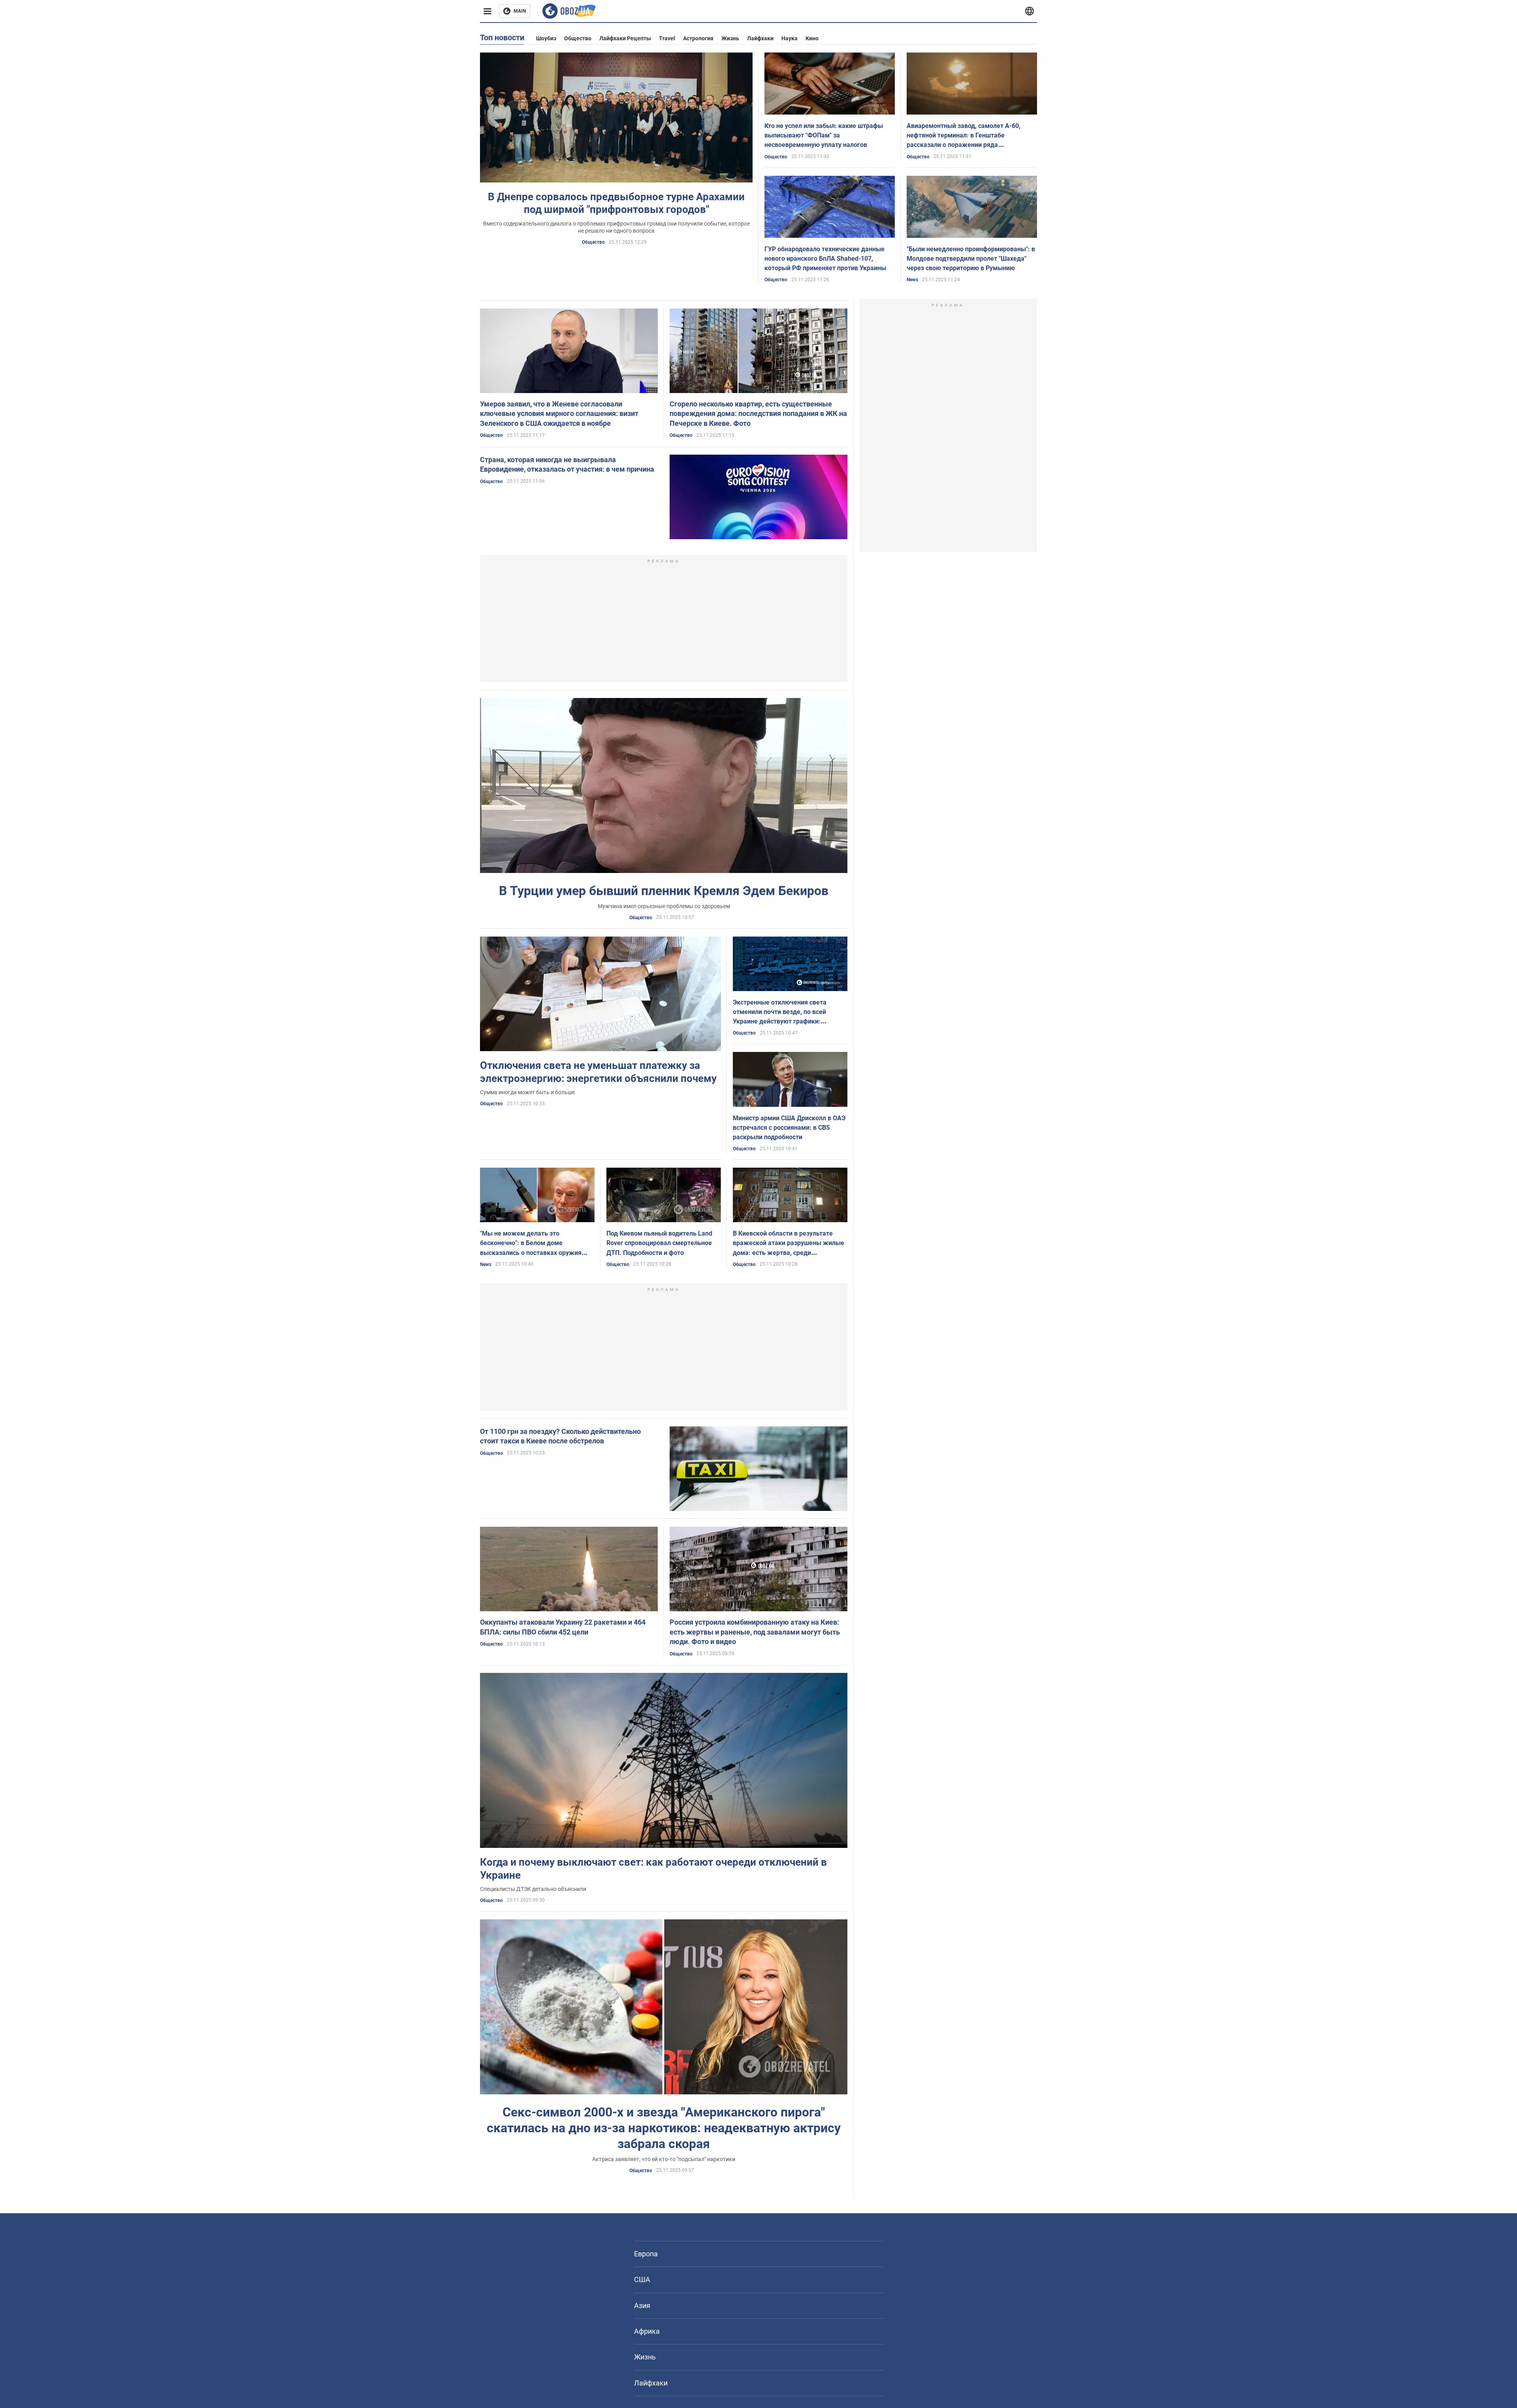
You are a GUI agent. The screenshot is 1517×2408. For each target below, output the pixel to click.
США (642, 2279)
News (912, 280)
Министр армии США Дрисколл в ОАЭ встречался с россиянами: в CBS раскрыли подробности (789, 1128)
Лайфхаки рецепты (625, 38)
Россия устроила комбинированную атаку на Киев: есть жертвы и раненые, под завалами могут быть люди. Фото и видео (755, 1632)
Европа (646, 2254)
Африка (647, 2331)
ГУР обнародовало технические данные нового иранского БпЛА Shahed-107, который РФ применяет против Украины (825, 259)
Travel (667, 38)
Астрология (698, 38)
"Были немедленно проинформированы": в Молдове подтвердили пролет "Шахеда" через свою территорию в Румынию (971, 259)
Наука (790, 38)
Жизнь (730, 38)
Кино (812, 38)
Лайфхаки (760, 38)
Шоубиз (546, 38)
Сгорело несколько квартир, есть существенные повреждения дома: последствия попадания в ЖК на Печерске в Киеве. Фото (758, 414)
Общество (578, 38)
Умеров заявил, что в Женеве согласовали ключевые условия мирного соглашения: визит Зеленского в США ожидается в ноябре (559, 414)
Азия (642, 2305)
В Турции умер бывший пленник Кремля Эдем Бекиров (664, 891)
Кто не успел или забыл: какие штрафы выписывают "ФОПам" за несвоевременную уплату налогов (824, 135)
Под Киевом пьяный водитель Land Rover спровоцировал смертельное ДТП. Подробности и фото (659, 1243)
